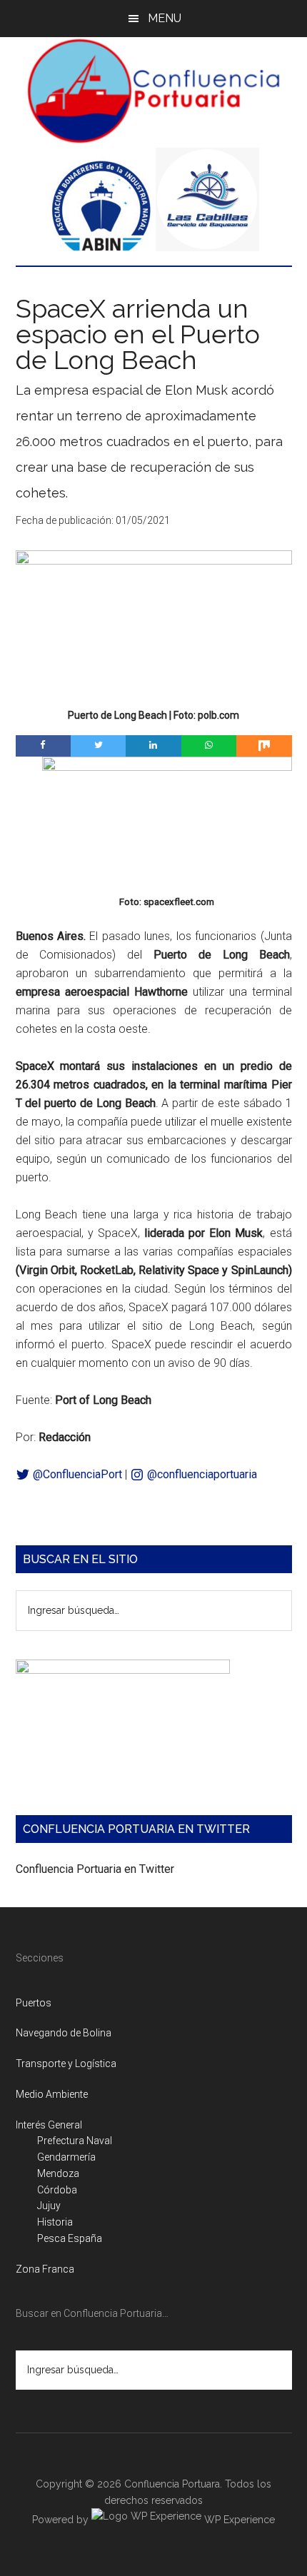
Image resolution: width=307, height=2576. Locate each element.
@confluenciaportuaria (201, 1474)
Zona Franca (45, 2269)
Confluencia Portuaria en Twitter (95, 1869)
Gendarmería (66, 2157)
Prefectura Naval (75, 2141)
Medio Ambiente (52, 2094)
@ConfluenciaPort (76, 1474)
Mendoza (58, 2173)
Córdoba (57, 2190)
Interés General (49, 2125)
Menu (165, 18)
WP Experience (238, 2520)
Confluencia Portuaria (154, 91)
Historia (55, 2222)
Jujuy (49, 2206)
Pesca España (70, 2238)
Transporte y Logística (66, 2064)
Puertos (34, 2003)
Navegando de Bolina (64, 2033)
